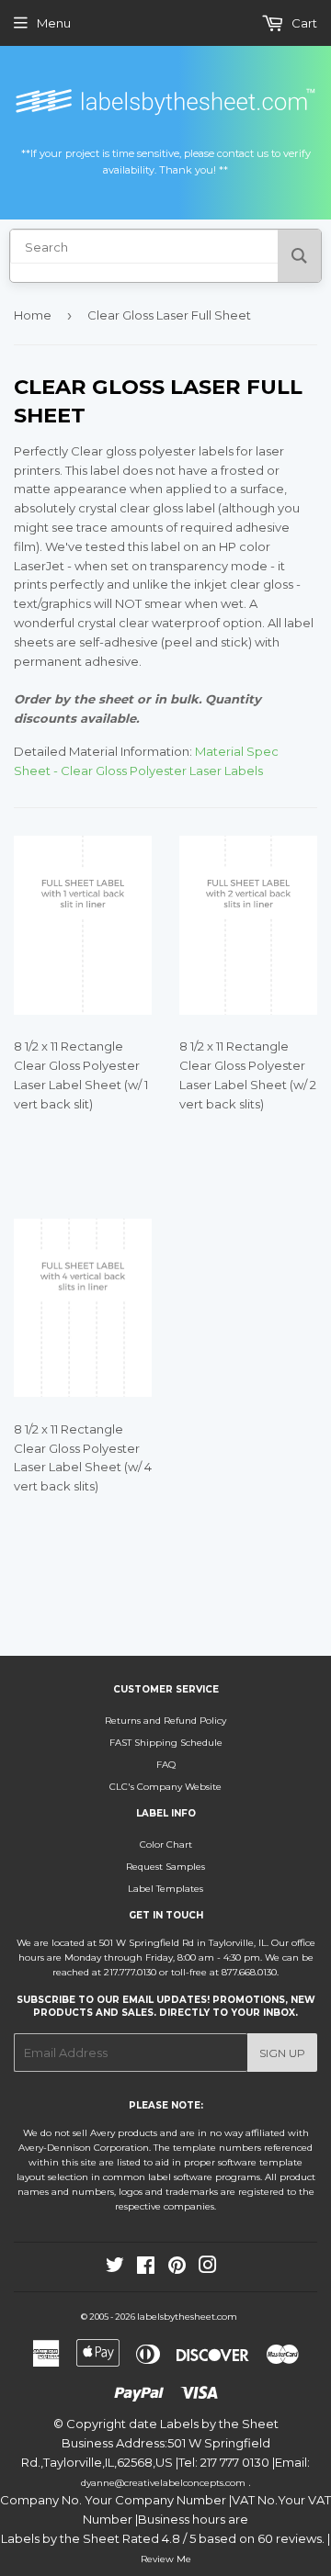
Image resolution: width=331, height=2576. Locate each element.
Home (33, 315)
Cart (303, 23)
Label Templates (165, 1889)
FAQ (166, 1765)
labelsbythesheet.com (187, 2317)
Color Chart (166, 1845)
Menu (54, 23)
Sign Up (282, 2053)
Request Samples (165, 1867)
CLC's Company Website (165, 1787)
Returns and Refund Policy (165, 1721)
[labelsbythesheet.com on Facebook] (146, 2269)
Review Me (166, 2559)
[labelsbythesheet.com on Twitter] (115, 2269)
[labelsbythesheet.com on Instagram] (208, 2269)
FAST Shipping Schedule (166, 1743)
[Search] (299, 256)
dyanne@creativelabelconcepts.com (165, 2483)
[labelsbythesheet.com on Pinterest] (177, 2269)
